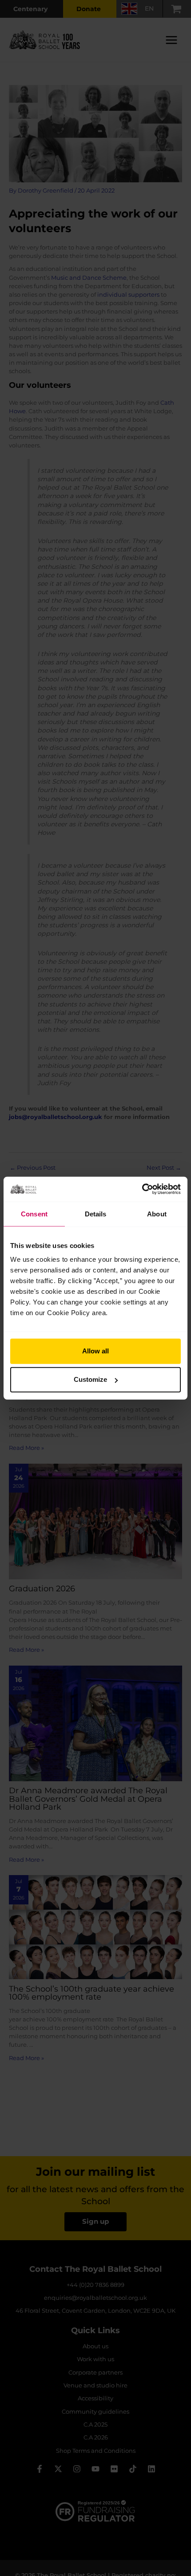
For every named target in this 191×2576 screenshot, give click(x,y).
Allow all (95, 1351)
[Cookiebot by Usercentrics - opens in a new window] (142, 1189)
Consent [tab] (34, 1214)
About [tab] (157, 1214)
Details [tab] (96, 1214)
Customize (90, 1379)
